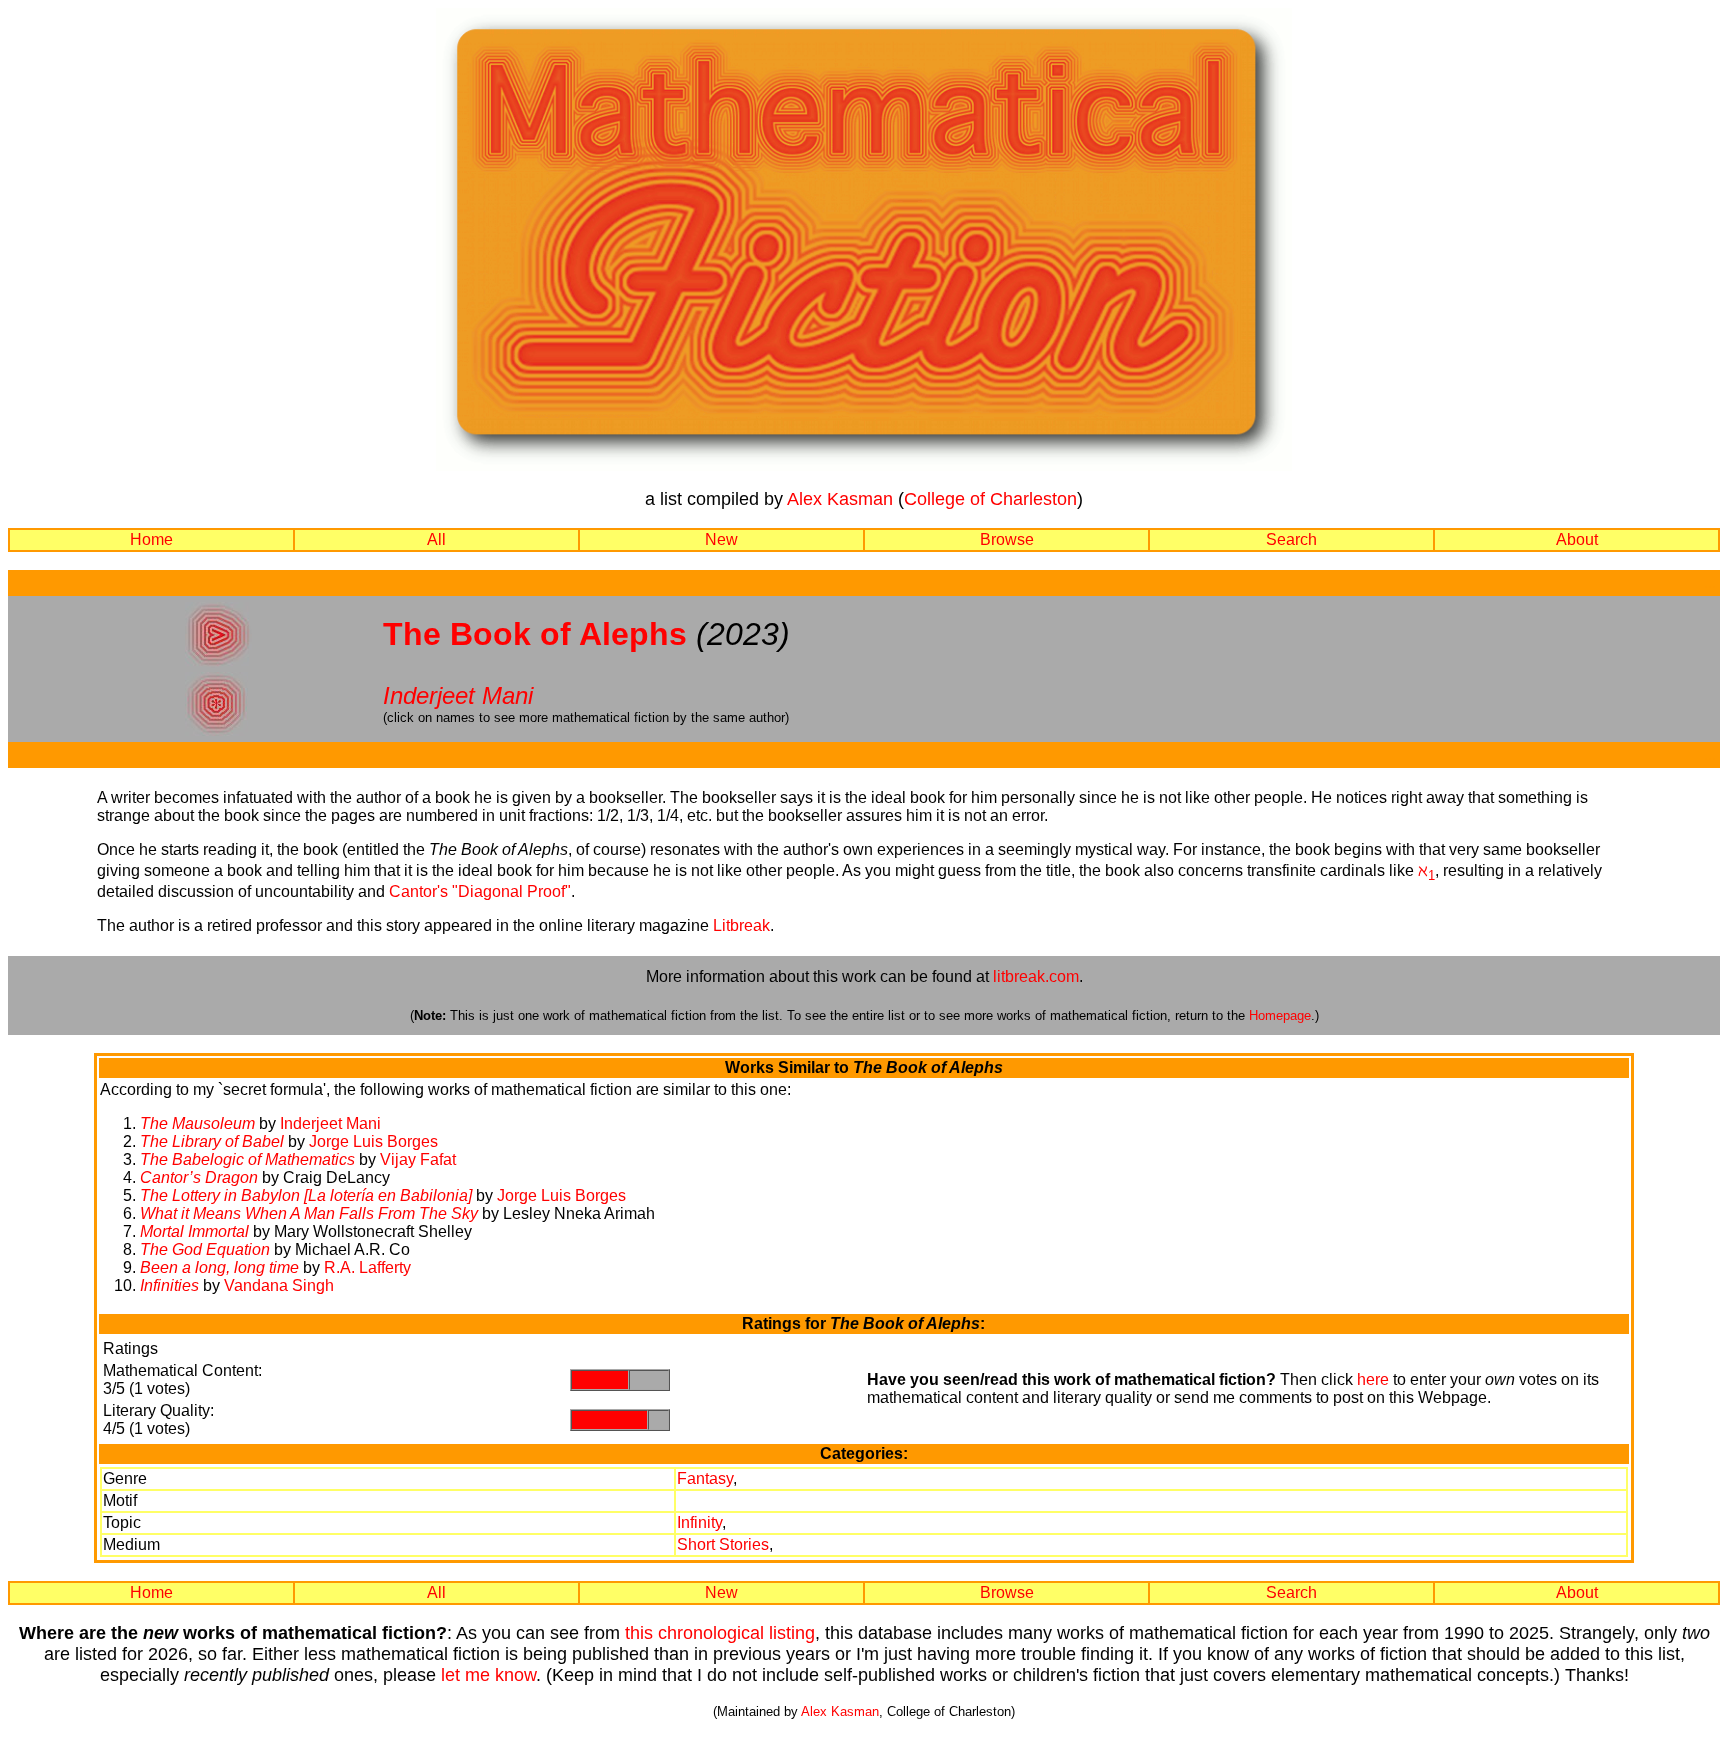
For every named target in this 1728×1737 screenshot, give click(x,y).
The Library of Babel (212, 1141)
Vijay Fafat (418, 1159)
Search (1291, 539)
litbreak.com (1036, 976)
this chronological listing (720, 1633)
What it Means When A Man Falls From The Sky (309, 1213)
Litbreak (741, 925)
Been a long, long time (219, 1267)
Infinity (699, 1522)
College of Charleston (990, 499)
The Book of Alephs (535, 634)
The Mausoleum (197, 1123)
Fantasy (705, 1478)
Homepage (1280, 1015)
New (721, 539)
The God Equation (205, 1249)
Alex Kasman (840, 499)
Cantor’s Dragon (199, 1177)
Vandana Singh (279, 1285)
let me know (488, 1675)
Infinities (169, 1285)
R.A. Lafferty (367, 1267)
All (436, 539)
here (1373, 1379)
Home (151, 539)
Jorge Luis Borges (373, 1141)
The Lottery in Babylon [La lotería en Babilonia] (306, 1195)
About (1577, 539)
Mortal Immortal (194, 1231)
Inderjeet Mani (458, 695)
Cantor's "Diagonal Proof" (480, 891)
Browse (1007, 539)
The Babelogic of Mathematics (247, 1159)
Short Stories (723, 1544)
